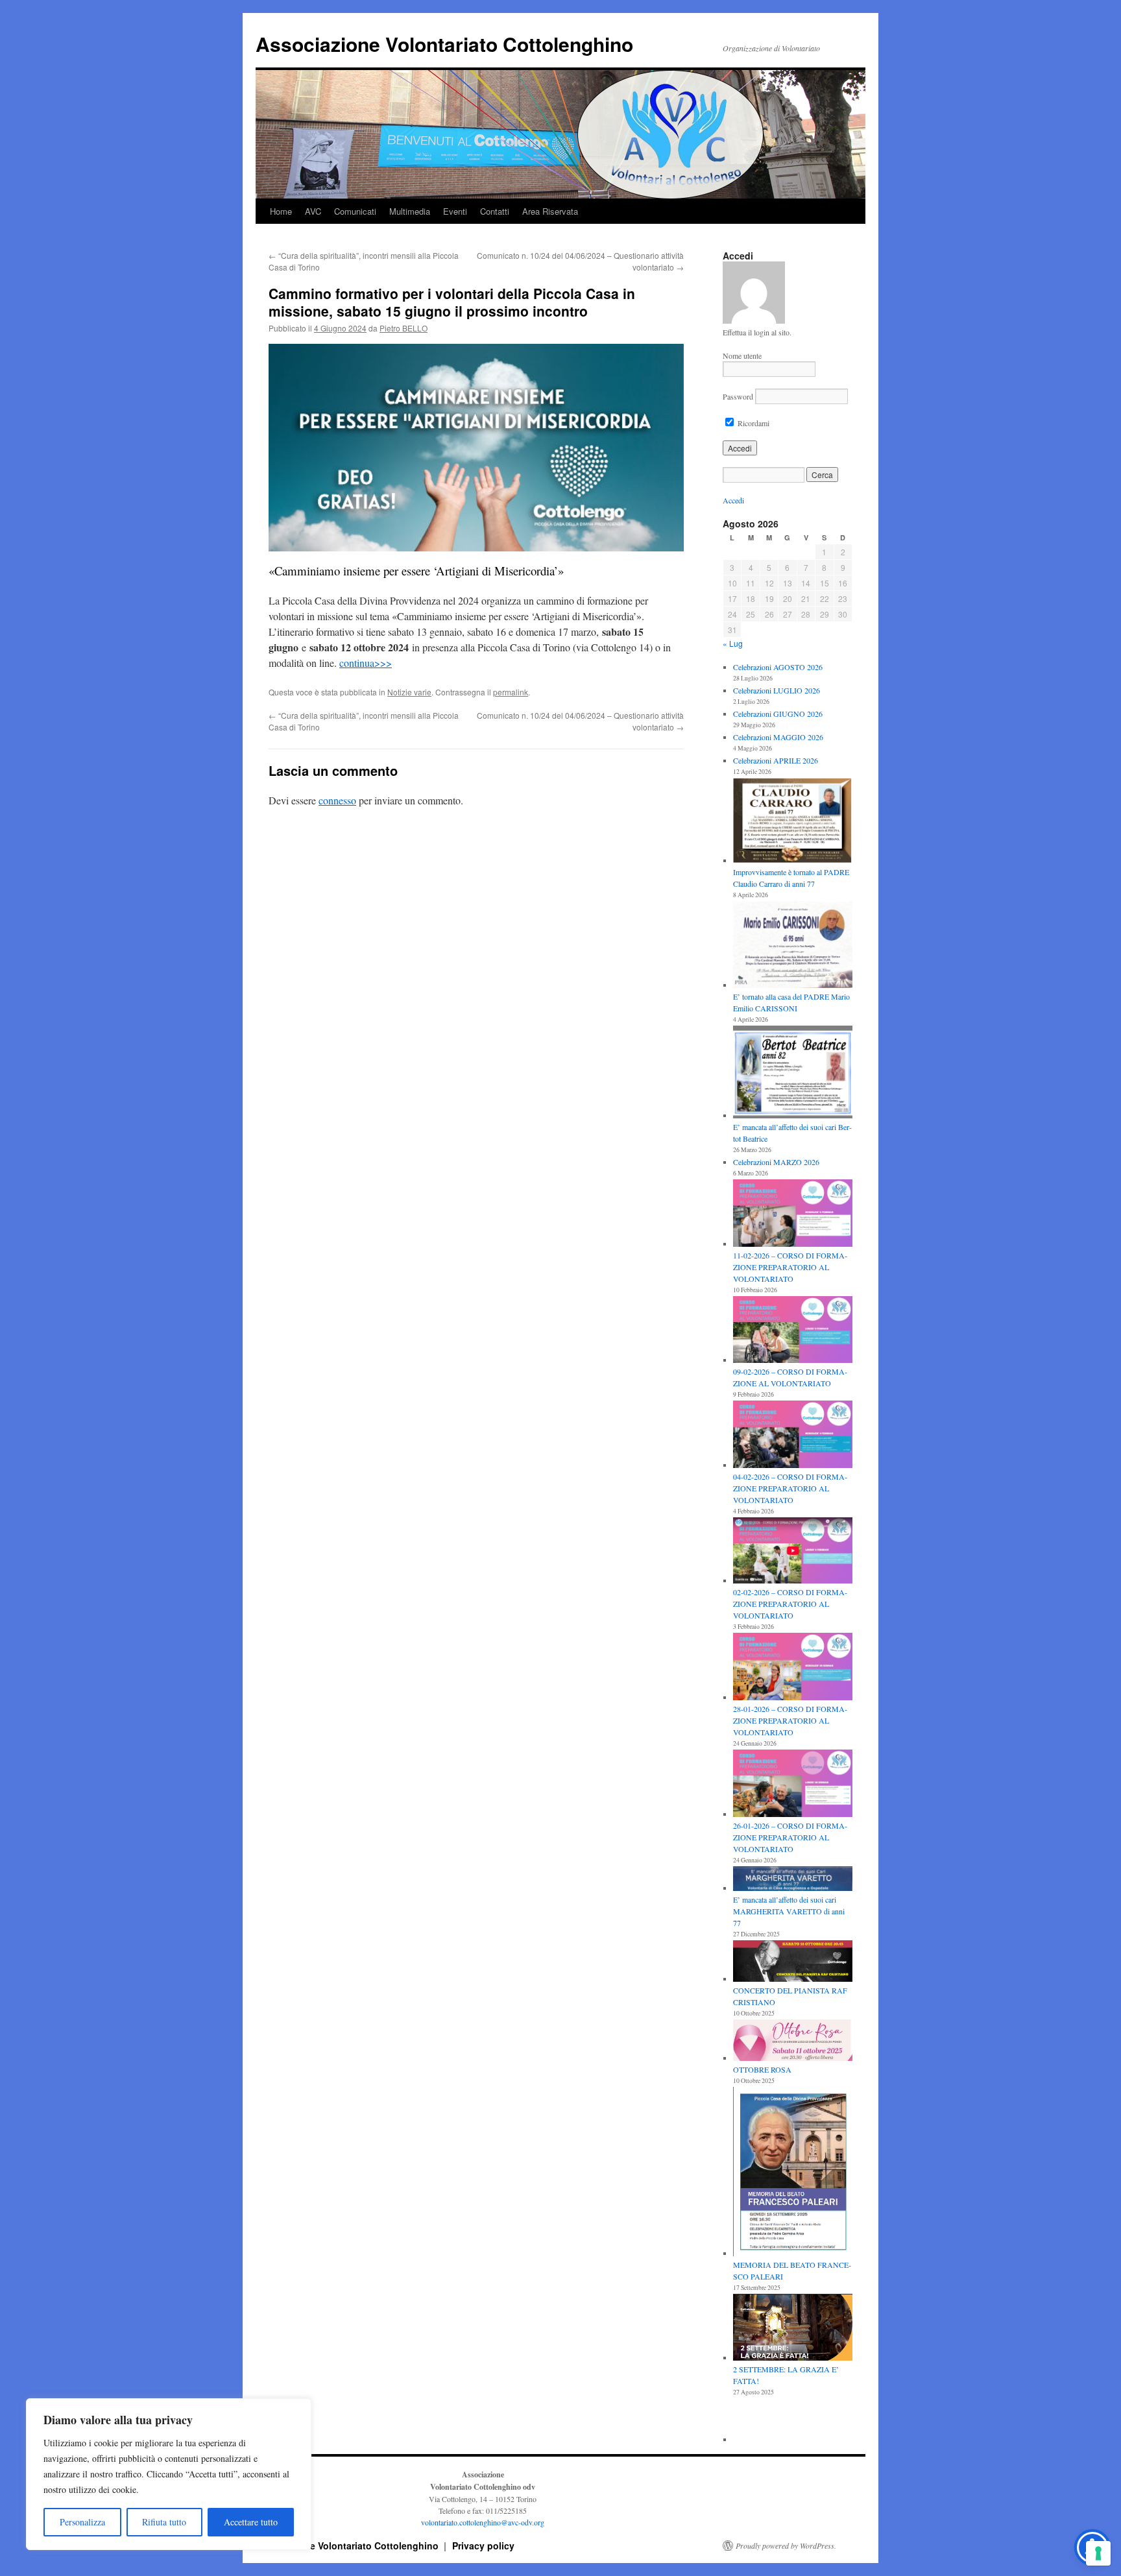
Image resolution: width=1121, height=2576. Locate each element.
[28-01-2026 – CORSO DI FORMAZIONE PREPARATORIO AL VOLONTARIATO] (793, 1668)
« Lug (733, 643)
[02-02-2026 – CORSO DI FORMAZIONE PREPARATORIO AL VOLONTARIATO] (793, 1552)
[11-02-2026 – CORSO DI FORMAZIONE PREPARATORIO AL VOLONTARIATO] (793, 1214)
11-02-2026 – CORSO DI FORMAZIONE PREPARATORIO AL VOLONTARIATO (790, 1267)
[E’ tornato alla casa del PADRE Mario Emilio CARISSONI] (793, 946)
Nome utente (742, 355)
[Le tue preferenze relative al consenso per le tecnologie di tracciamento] (1098, 2553)
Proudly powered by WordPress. (786, 2546)
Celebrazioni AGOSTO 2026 (778, 667)
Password (738, 396)
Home (281, 211)
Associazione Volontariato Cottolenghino (444, 44)
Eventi (455, 211)
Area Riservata (550, 211)
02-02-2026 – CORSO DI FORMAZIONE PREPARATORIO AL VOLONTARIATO (790, 1604)
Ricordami (753, 423)
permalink (511, 692)
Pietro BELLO (404, 328)
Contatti (495, 211)
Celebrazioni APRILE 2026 (776, 760)
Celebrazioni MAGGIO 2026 (778, 737)
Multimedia (410, 211)
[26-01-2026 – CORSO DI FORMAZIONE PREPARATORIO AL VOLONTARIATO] (793, 1785)
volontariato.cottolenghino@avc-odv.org (483, 2522)
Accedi (733, 500)
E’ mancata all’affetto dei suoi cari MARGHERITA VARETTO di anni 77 (789, 1911)
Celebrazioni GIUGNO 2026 (778, 714)
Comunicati (355, 211)
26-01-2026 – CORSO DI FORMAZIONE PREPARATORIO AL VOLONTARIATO (790, 1837)
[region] (169, 2474)
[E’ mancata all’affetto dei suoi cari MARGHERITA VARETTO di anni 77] (793, 1880)
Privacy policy (483, 2546)
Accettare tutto (251, 2522)
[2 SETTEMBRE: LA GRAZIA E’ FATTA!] (793, 2329)
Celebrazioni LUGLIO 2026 (777, 690)
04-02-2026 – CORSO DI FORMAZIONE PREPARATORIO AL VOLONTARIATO (790, 1488)
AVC (313, 211)
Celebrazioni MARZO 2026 (776, 1162)
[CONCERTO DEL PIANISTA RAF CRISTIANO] (793, 1962)
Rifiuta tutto (164, 2522)
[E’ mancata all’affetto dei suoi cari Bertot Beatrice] (793, 1073)
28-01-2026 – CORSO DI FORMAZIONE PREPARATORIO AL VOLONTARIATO (790, 1720)
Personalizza (82, 2522)
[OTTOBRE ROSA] (793, 2041)
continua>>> (366, 663)
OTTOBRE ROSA (762, 2069)
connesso (337, 800)
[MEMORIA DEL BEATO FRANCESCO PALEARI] (793, 2173)
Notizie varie (409, 692)
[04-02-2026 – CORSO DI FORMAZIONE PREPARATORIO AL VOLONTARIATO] (793, 1436)
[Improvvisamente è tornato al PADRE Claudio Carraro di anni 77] (793, 822)
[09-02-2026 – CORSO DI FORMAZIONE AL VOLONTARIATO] (793, 1331)
